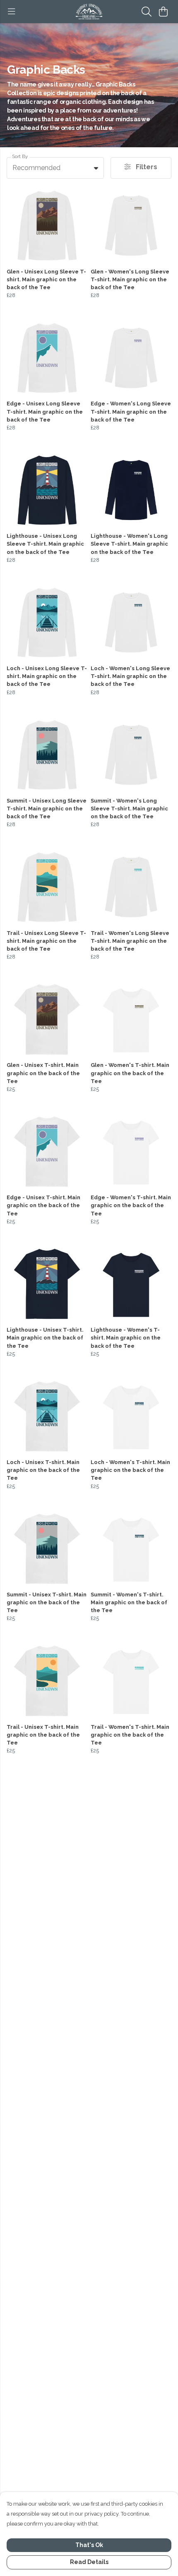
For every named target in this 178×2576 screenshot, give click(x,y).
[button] (96, 168)
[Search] (147, 12)
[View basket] (163, 12)
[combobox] (55, 168)
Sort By (20, 157)
